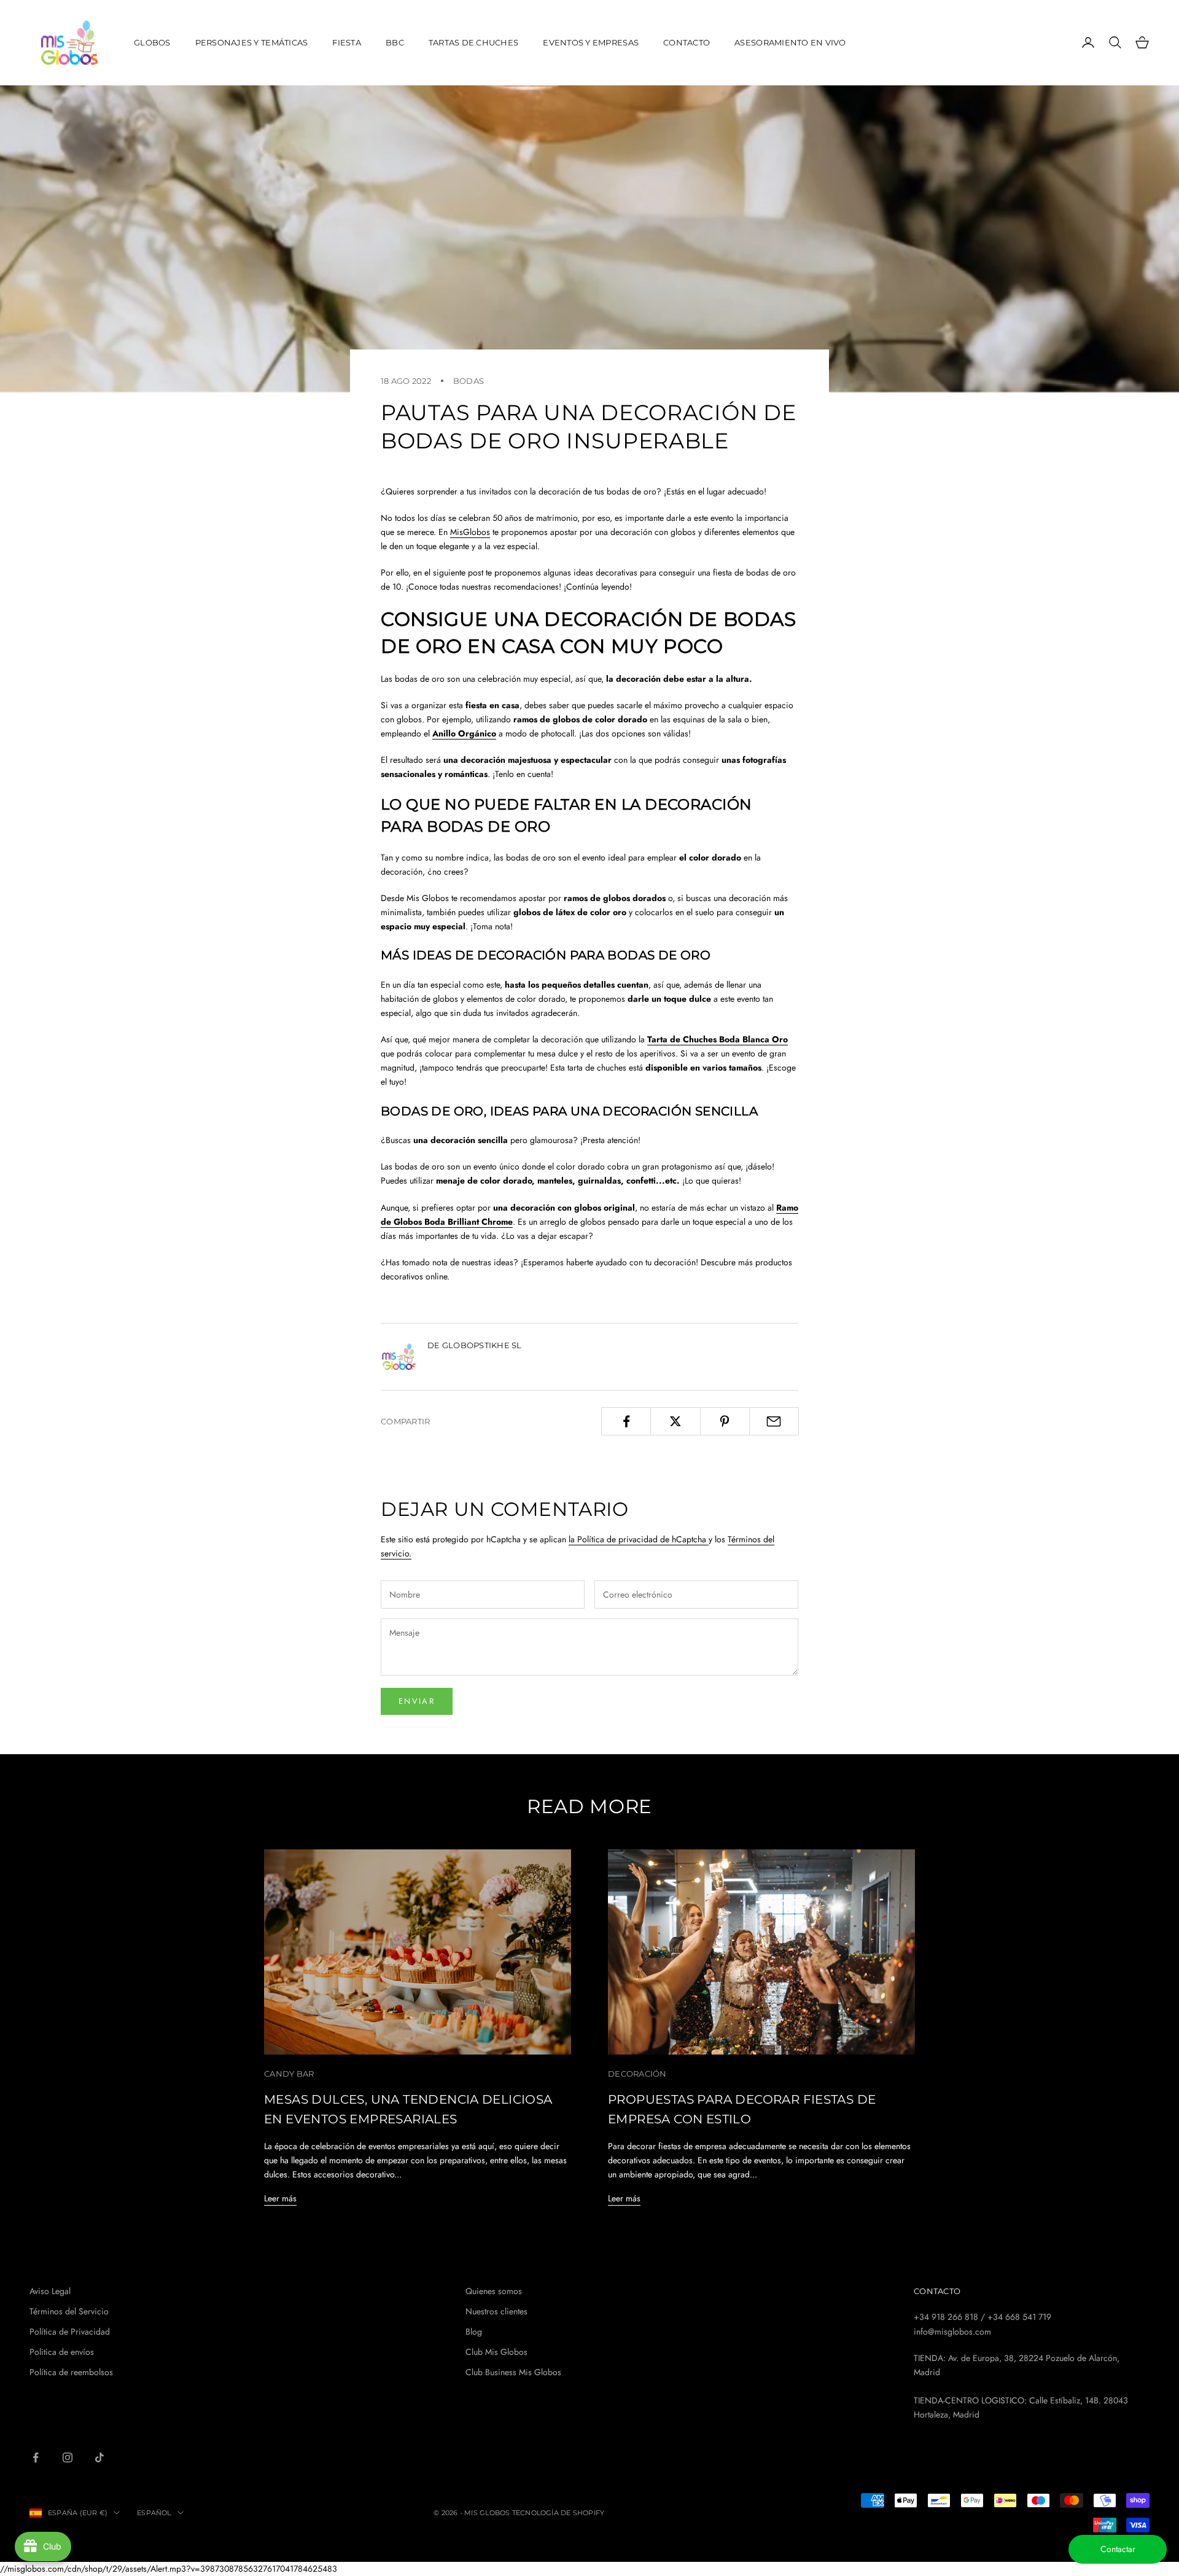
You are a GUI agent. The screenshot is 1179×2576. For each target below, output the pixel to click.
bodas (469, 381)
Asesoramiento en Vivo (790, 42)
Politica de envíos (62, 2352)
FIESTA (347, 42)
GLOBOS (152, 42)
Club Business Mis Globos (513, 2372)
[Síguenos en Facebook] (36, 2457)
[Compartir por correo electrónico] (774, 1421)
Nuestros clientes (496, 2311)
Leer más (280, 2198)
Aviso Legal (50, 2291)
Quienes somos (494, 2291)
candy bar (289, 2074)
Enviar (417, 1701)
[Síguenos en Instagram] (68, 2457)
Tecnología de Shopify (558, 2513)
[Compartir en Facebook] (626, 1421)
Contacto (687, 42)
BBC (395, 42)
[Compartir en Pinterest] (725, 1421)
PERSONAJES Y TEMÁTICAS (252, 42)
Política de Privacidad (70, 2332)
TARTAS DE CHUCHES (474, 42)
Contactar (1118, 2549)
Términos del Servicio (69, 2311)
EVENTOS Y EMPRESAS (591, 42)
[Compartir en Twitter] (675, 1421)
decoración (637, 2074)
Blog (474, 2332)
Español (154, 2513)
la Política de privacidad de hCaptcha (639, 1539)
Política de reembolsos (71, 2372)
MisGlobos (470, 532)
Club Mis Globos (496, 2352)
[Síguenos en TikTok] (99, 2457)
